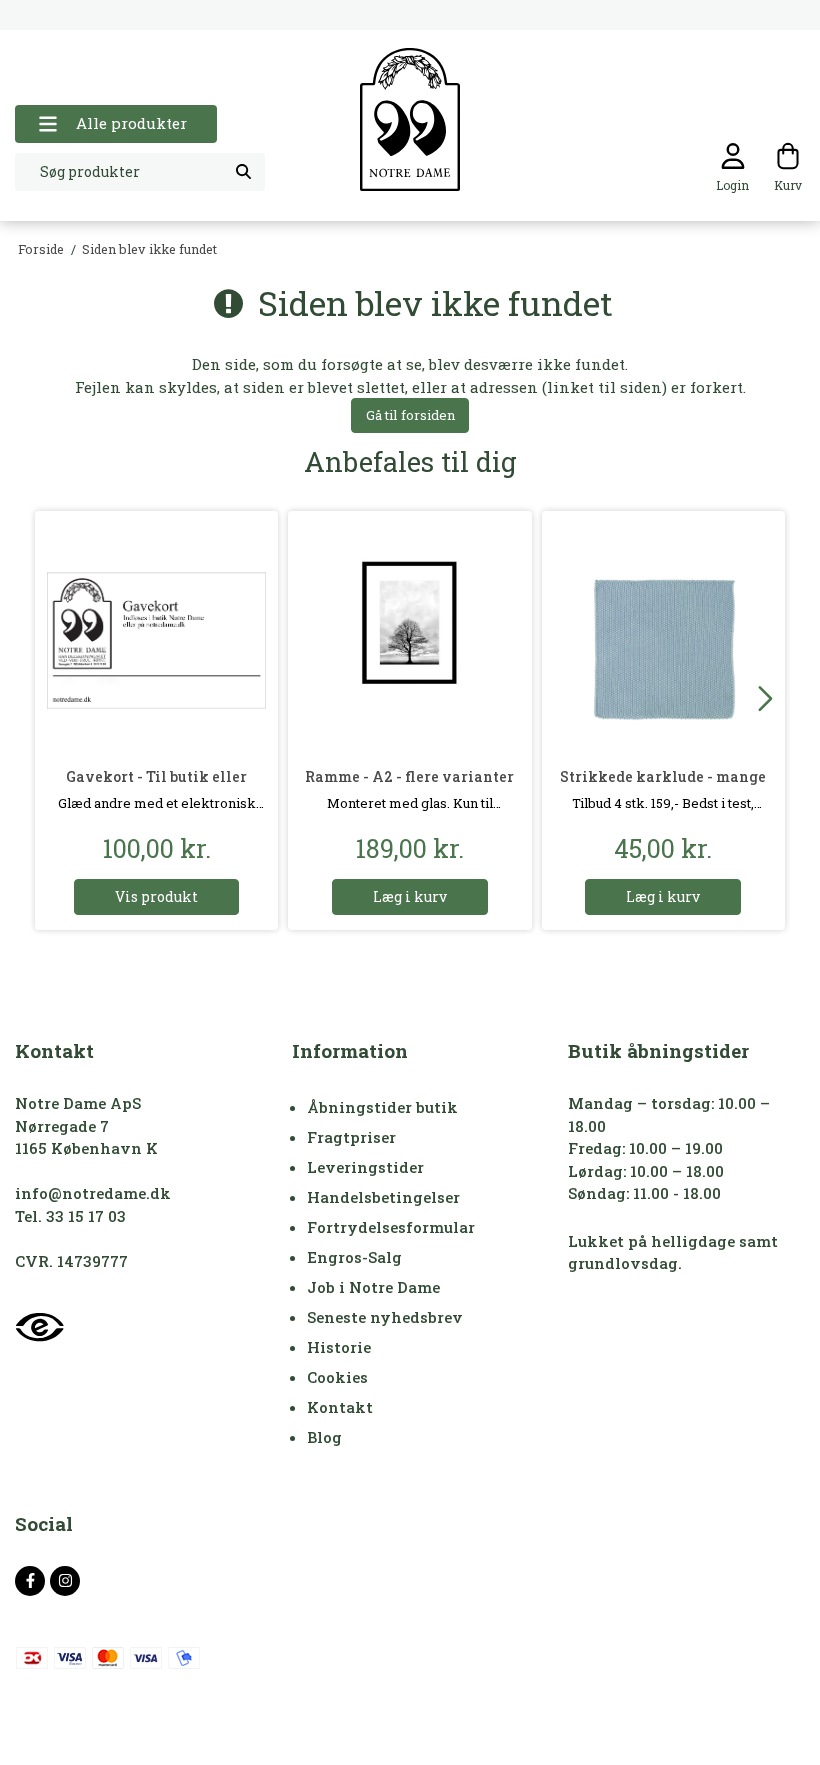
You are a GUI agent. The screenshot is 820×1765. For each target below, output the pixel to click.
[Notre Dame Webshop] (410, 119)
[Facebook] (30, 1581)
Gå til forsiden (410, 415)
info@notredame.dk (93, 1193)
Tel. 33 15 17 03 (70, 1216)
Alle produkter (131, 123)
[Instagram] (65, 1581)
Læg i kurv (410, 896)
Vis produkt (156, 896)
